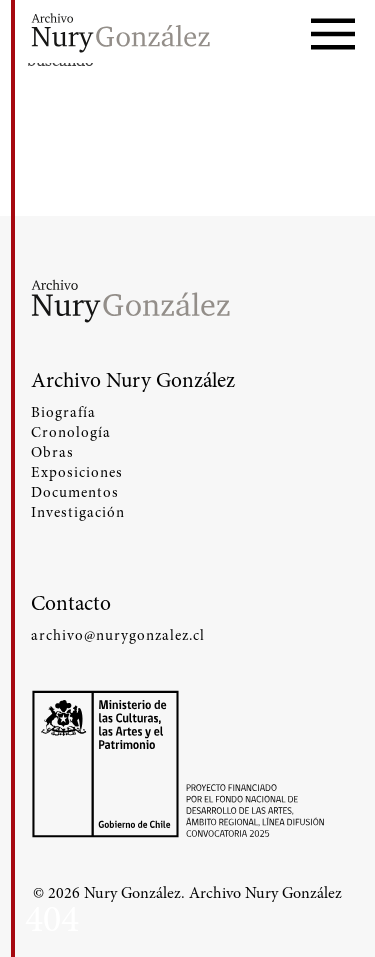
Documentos (75, 492)
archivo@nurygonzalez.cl (118, 635)
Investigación (78, 512)
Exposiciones (77, 472)
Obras (52, 452)
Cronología (71, 432)
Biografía (63, 412)
